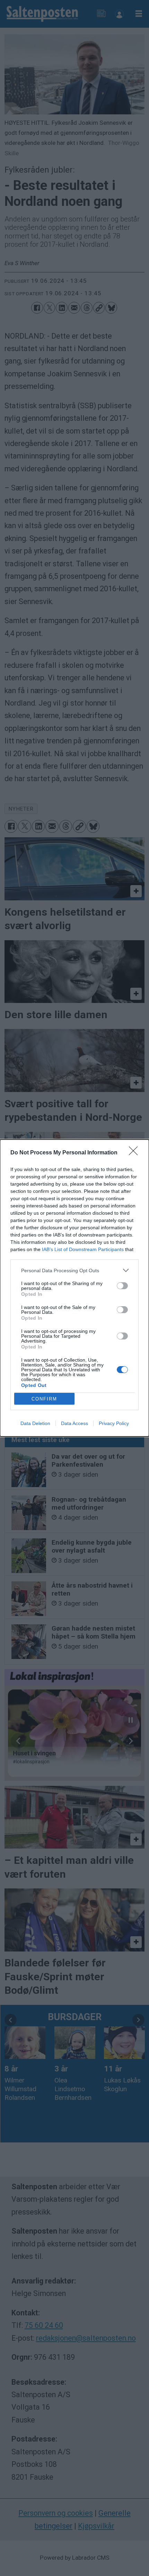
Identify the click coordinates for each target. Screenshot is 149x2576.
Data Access (74, 1423)
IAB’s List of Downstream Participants (83, 1249)
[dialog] (74, 1288)
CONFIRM (44, 1399)
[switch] (122, 1286)
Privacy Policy (114, 1423)
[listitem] (74, 1270)
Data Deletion (35, 1423)
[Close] (135, 1153)
